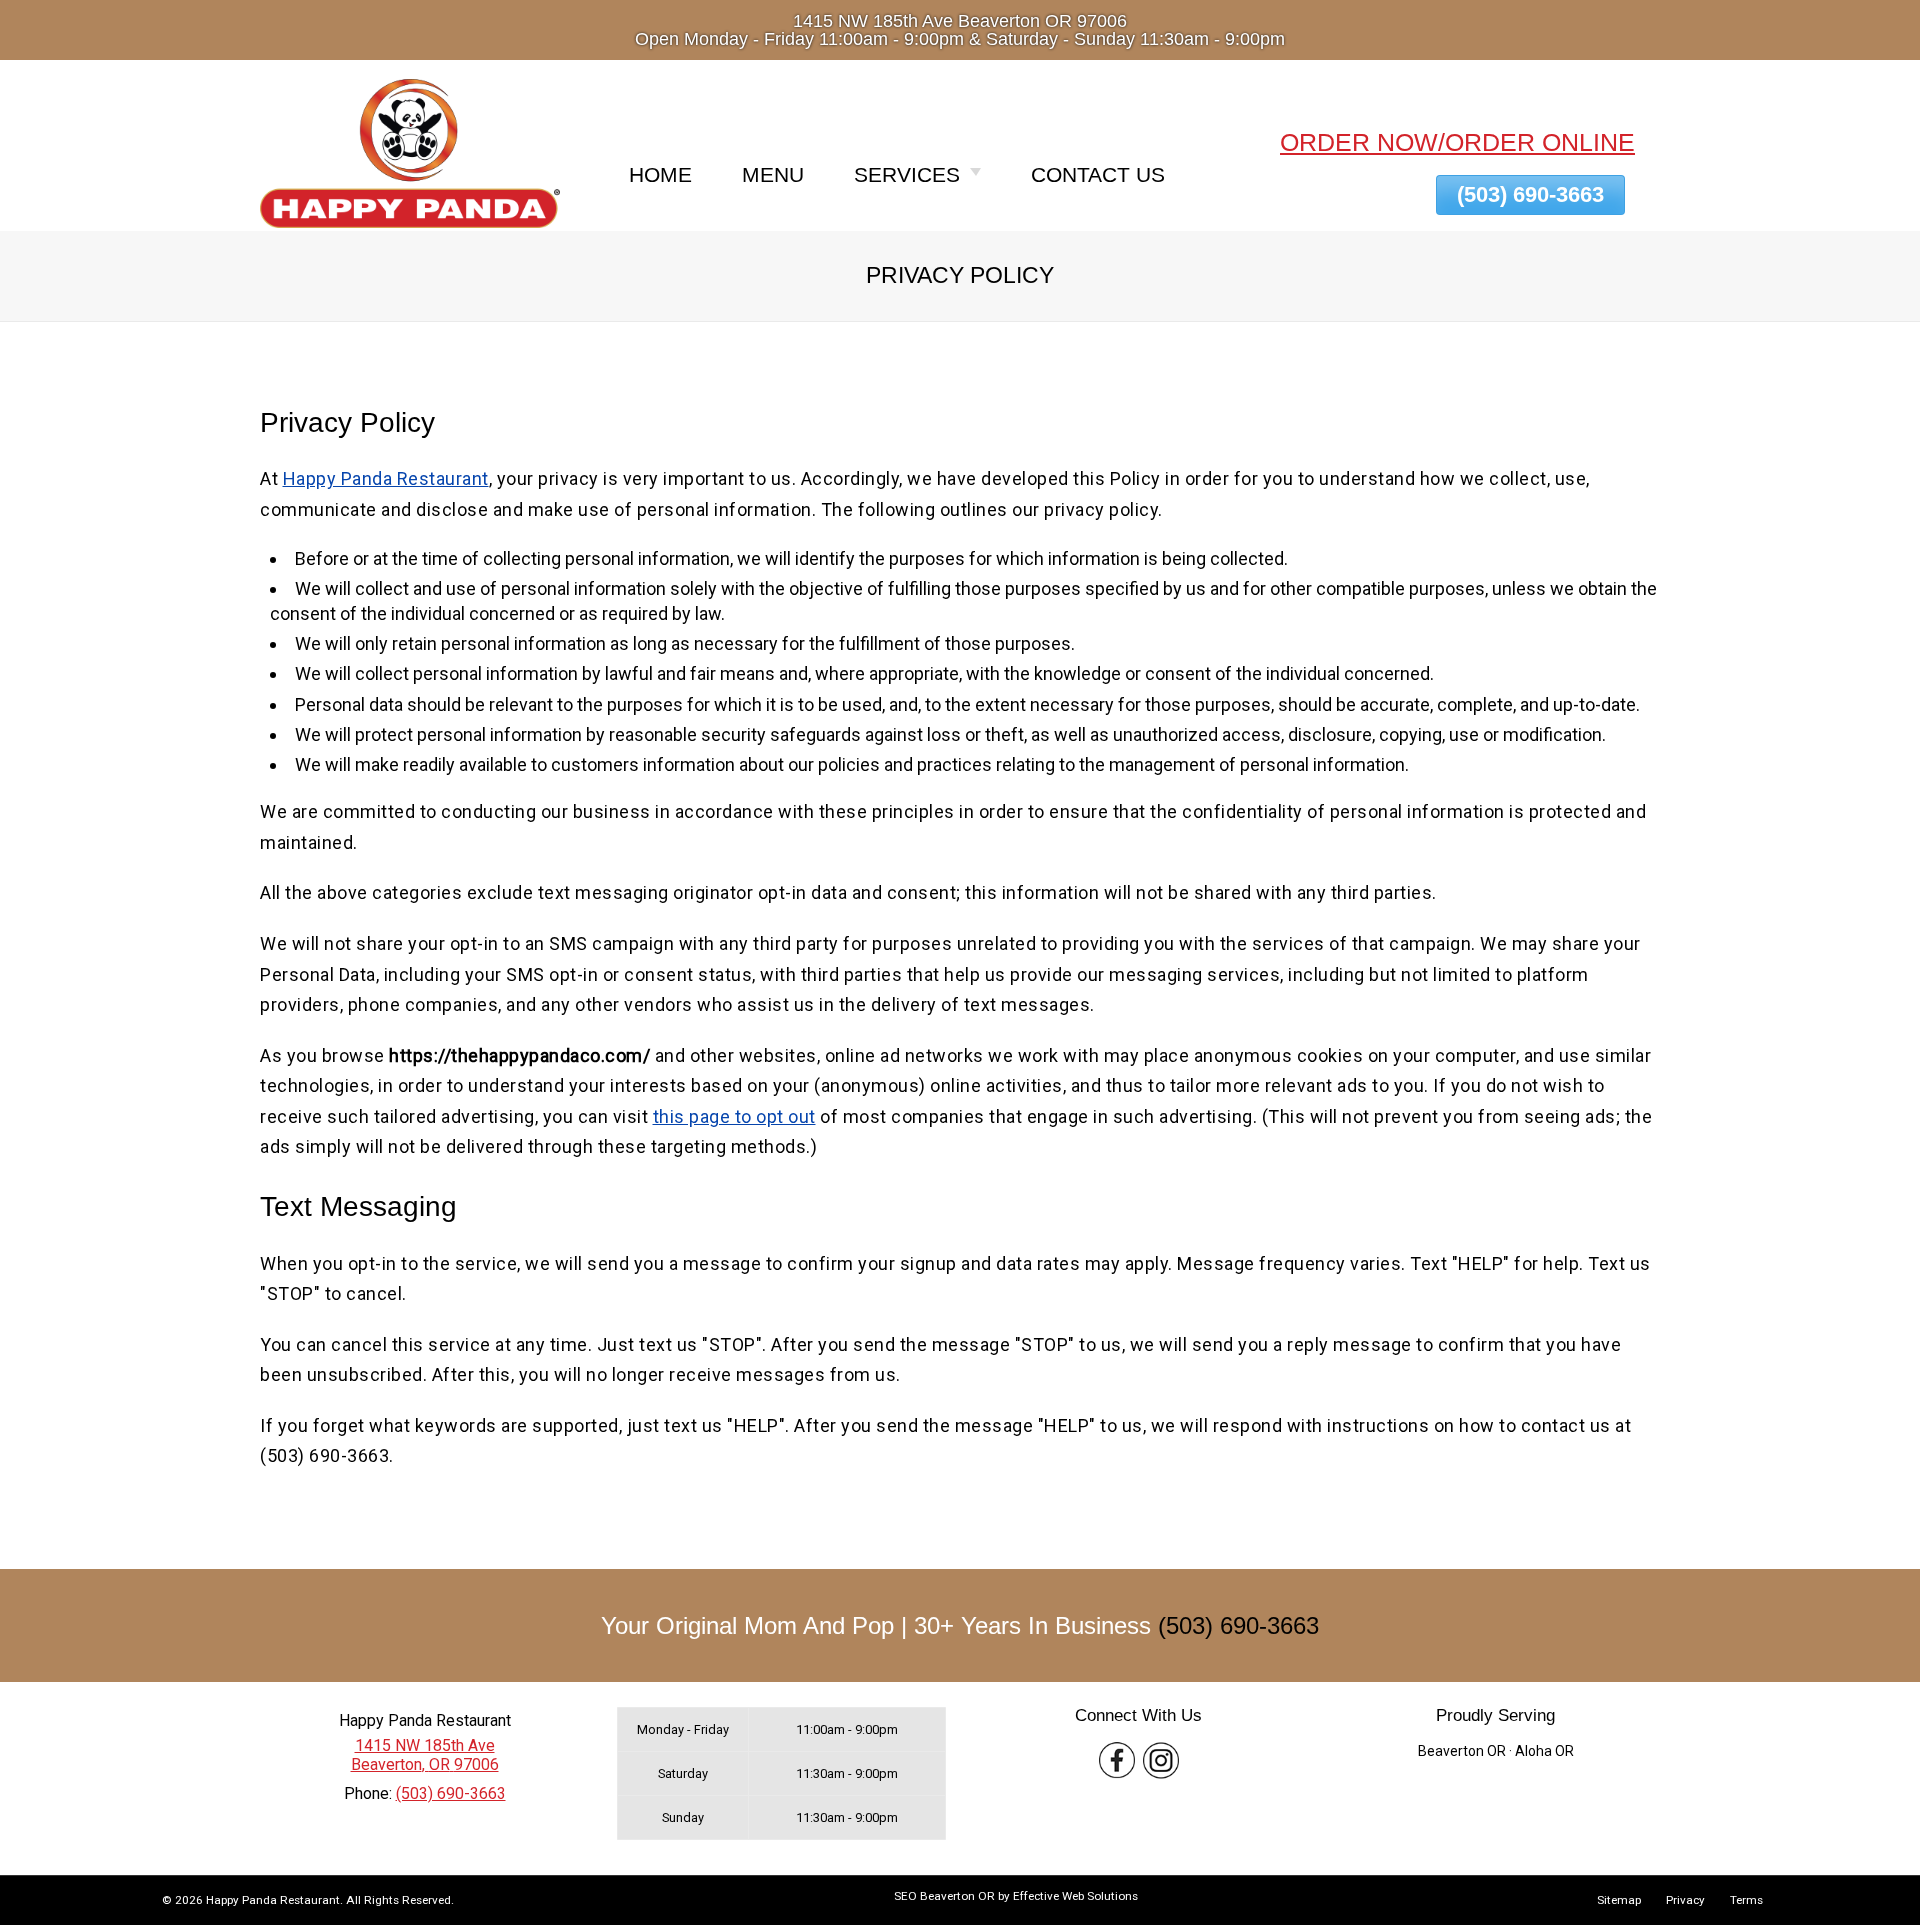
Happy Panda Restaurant (386, 478)
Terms (1746, 1900)
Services (907, 174)
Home (660, 174)
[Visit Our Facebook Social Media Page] (1117, 1760)
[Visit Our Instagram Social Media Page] (1161, 1760)
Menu (773, 174)
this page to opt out (734, 1116)
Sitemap (1619, 1900)
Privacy (1685, 1900)
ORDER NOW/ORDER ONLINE (1457, 142)
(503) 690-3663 (1238, 1625)
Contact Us (1098, 174)
